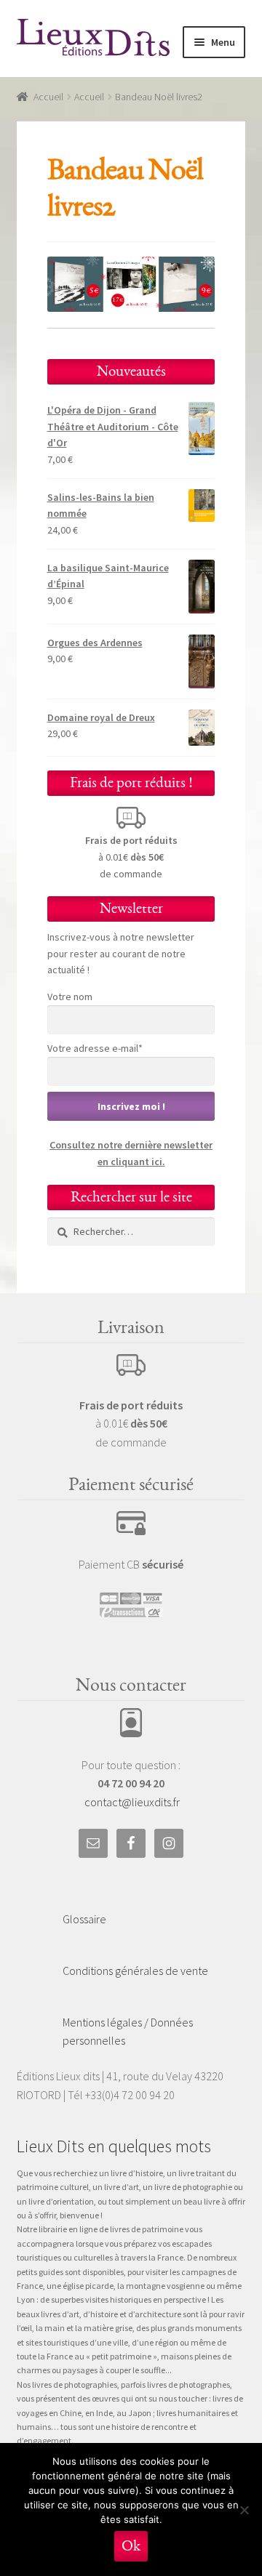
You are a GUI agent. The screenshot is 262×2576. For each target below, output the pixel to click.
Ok (131, 2546)
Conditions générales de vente (135, 1971)
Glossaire (84, 1919)
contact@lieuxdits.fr (132, 1802)
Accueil (48, 97)
